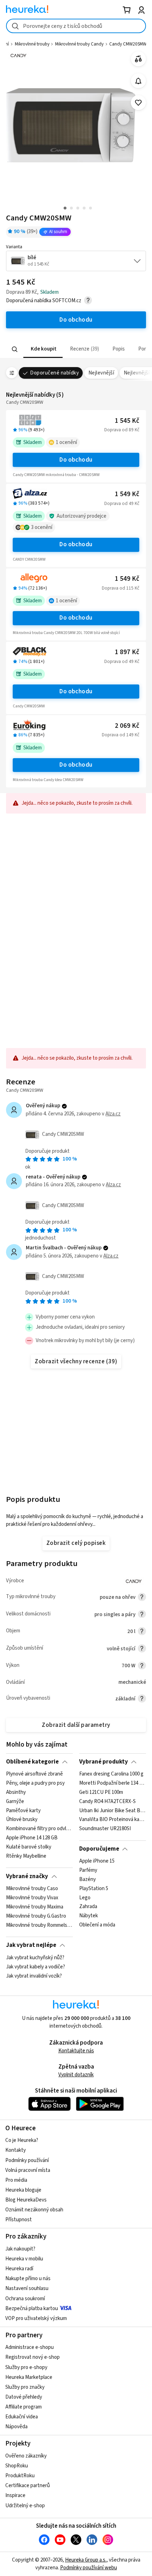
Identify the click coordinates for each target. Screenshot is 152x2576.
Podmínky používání (27, 2160)
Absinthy (16, 1792)
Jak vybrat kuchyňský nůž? (35, 1958)
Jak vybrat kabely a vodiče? (36, 1967)
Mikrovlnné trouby (32, 44)
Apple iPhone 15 (97, 1861)
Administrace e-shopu (30, 2347)
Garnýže (15, 1802)
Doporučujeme (99, 1849)
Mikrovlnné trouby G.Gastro (36, 1916)
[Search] (15, 349)
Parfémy (88, 1870)
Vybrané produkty (104, 1762)
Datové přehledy (24, 2397)
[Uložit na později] (138, 103)
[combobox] (76, 26)
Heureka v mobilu (24, 2259)
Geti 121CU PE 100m (101, 1792)
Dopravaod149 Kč (121, 735)
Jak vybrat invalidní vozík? (34, 1976)
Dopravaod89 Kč (122, 430)
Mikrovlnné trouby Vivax (32, 1898)
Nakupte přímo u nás (28, 2279)
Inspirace (15, 2495)
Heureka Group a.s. (86, 2560)
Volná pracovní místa (28, 2170)
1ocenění (66, 442)
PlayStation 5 (94, 1889)
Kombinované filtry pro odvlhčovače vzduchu (39, 1829)
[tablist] (76, 349)
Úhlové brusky (22, 1820)
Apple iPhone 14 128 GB (32, 1838)
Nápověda (16, 2427)
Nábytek (89, 1916)
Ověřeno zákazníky (26, 2456)
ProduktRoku (20, 2476)
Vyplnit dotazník (76, 2075)
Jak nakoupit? (20, 2249)
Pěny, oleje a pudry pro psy (35, 1783)
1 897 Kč (127, 652)
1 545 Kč (127, 421)
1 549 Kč (127, 494)
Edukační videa (22, 2417)
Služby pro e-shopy (26, 2367)
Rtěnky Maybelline (26, 1856)
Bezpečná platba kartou (32, 2309)
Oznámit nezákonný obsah (34, 2210)
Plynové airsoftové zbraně (34, 1774)
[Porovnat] (138, 59)
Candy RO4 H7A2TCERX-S (107, 1802)
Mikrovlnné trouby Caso (32, 1889)
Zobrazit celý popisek (76, 1543)
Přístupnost (19, 2220)
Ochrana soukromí (25, 2299)
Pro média (16, 2180)
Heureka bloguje (23, 2190)
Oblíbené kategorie (32, 1762)
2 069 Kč (127, 726)
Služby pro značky (25, 2387)
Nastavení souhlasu (27, 2288)
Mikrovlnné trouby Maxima (35, 1907)
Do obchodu (76, 460)
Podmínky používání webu (89, 2568)
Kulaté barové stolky (29, 1847)
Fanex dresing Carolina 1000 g (111, 1774)
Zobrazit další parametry (76, 1725)
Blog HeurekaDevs (26, 2200)
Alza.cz (113, 1114)
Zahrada (88, 1907)
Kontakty (16, 2150)
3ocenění (42, 527)
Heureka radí (19, 2269)
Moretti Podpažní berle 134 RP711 (113, 1783)
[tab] (43, 349)
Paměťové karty (23, 1811)
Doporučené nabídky (54, 373)
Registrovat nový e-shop (33, 2357)
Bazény (87, 1880)
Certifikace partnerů (28, 2486)
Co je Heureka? (22, 2140)
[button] (43, 349)
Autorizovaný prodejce (81, 516)
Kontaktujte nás (76, 2051)
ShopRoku (17, 2466)
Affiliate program (24, 2407)
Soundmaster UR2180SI (105, 1829)
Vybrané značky (27, 1876)
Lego (85, 1898)
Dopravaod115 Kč (121, 588)
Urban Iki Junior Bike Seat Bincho (113, 1811)
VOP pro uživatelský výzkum (36, 2318)
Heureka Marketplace (29, 2377)
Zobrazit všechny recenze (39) (76, 1362)
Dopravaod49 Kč (122, 504)
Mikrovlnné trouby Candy (79, 44)
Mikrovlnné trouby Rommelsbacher (39, 1925)
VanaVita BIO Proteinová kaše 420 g (113, 1820)
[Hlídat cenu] (138, 81)
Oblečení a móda (97, 1925)
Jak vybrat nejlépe (31, 1945)
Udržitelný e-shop (25, 2506)
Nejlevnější (101, 373)
